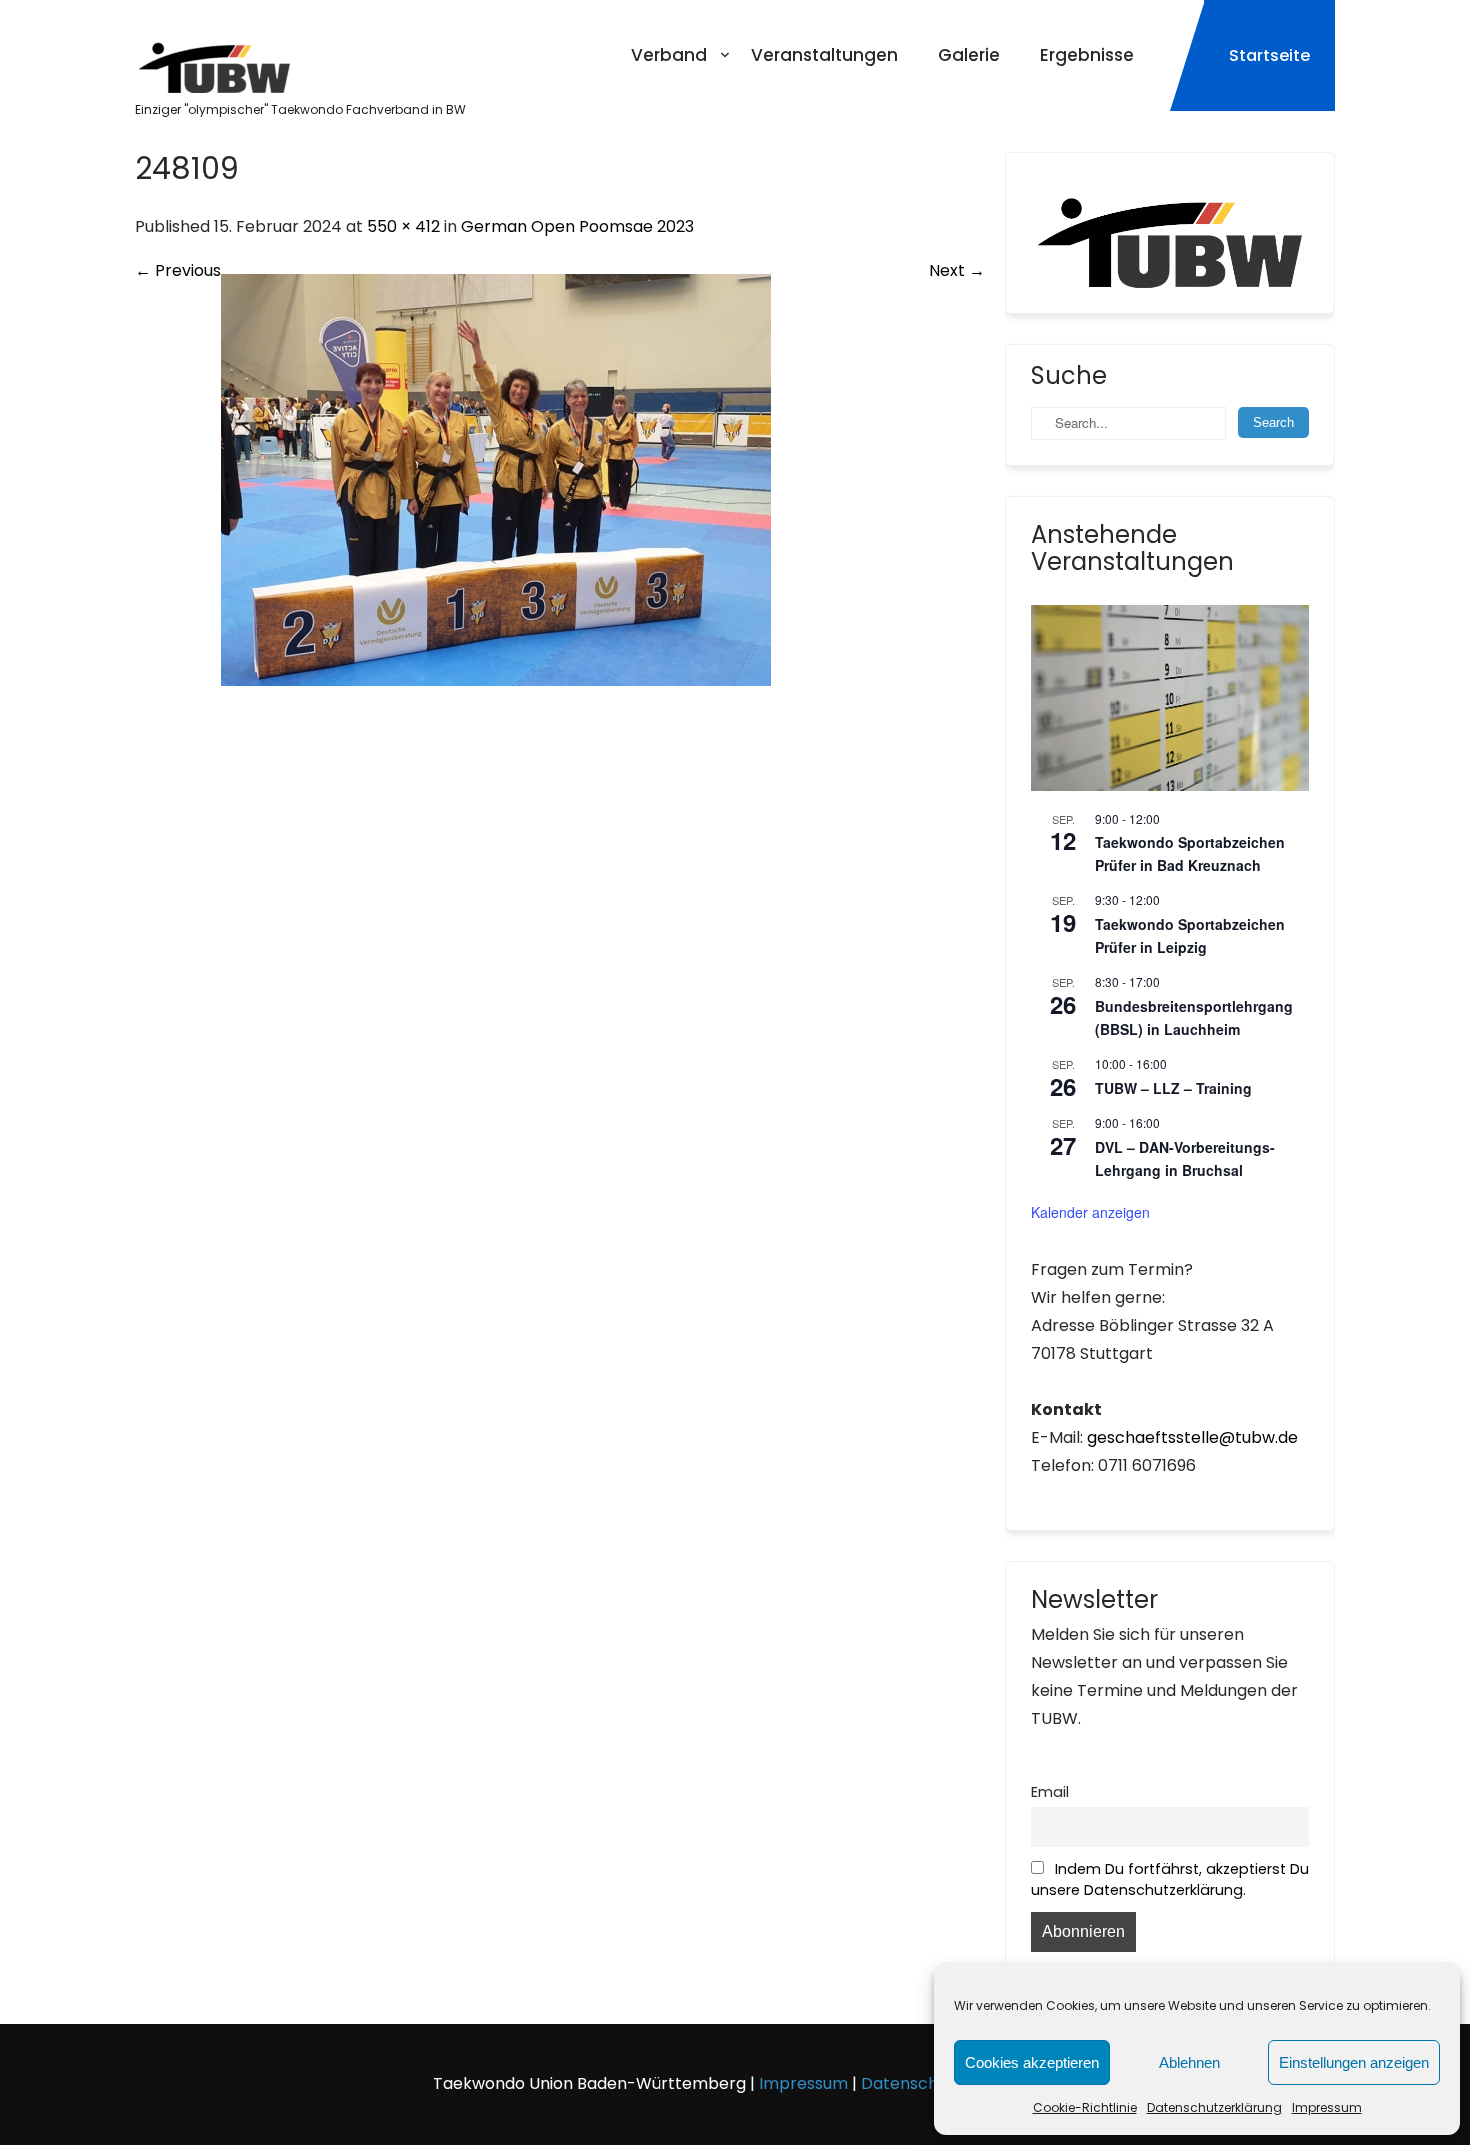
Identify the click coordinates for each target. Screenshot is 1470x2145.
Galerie (969, 55)
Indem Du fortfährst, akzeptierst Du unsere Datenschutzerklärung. (1170, 1879)
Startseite (1269, 55)
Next (957, 270)
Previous (178, 270)
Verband (669, 55)
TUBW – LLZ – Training (1173, 1088)
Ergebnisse (1087, 55)
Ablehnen (1189, 2062)
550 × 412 (403, 226)
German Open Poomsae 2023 (577, 226)
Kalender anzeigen (1090, 1212)
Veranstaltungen (824, 55)
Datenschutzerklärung (1214, 2107)
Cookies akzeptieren (1032, 2062)
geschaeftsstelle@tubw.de (1192, 1437)
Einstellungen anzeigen (1354, 2062)
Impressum (1327, 2107)
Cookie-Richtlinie (1085, 2107)
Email (1050, 1792)
